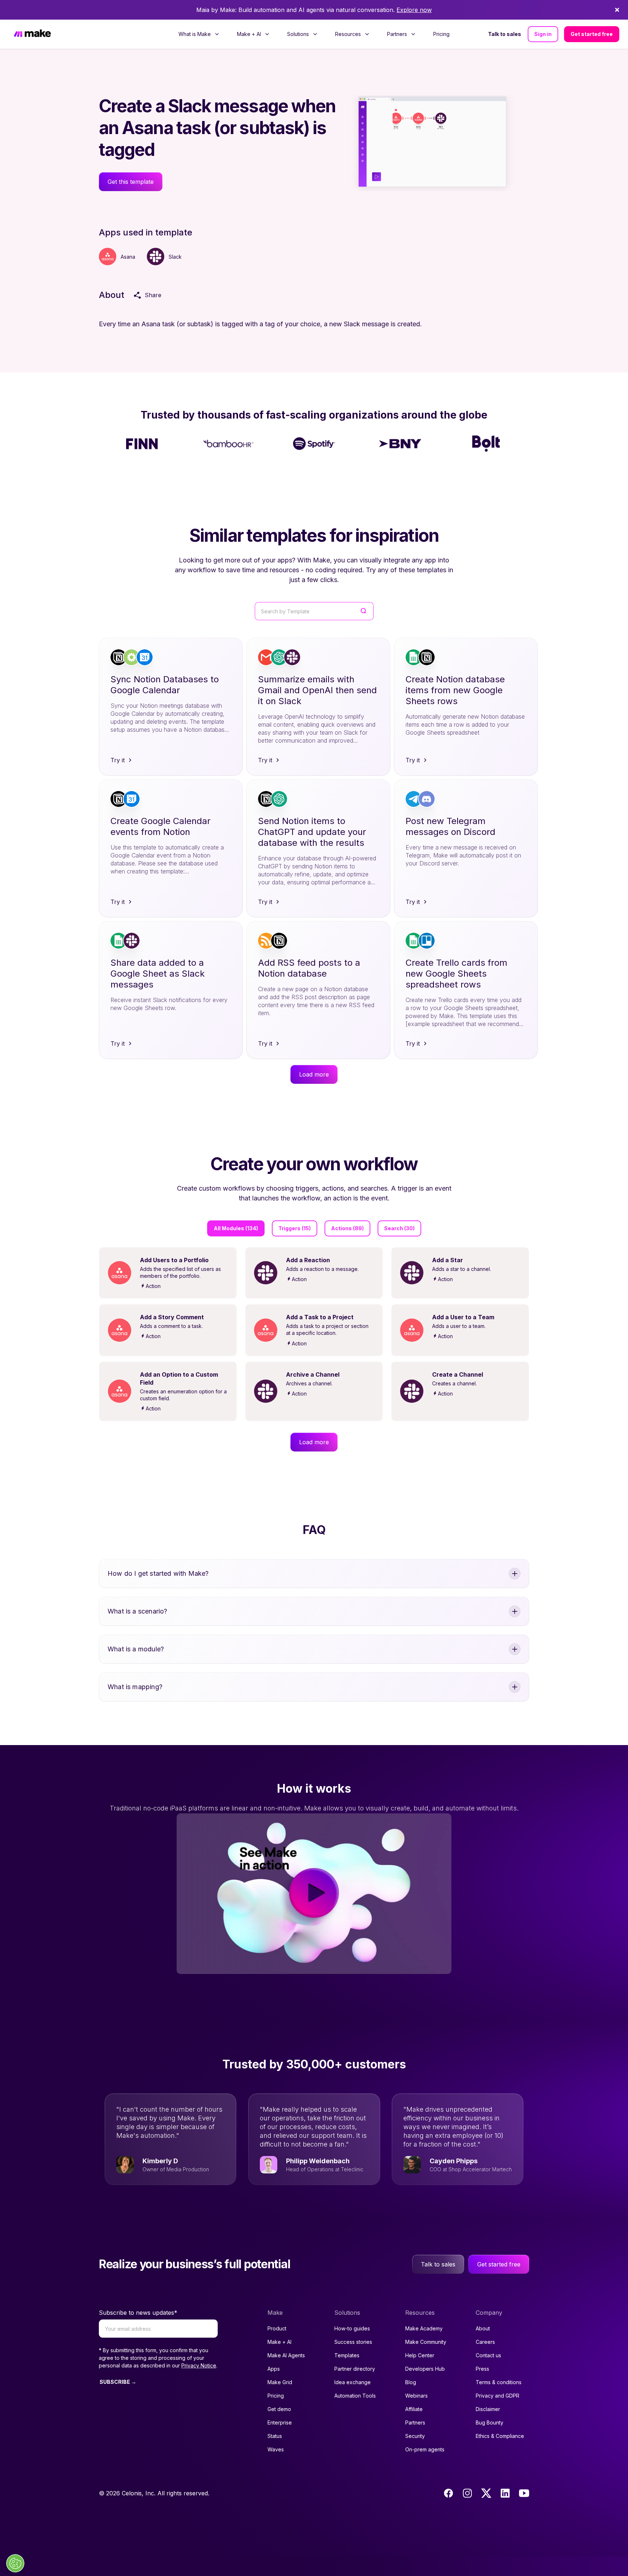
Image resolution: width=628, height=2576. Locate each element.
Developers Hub (425, 2369)
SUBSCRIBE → (118, 2382)
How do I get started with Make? (158, 1573)
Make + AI (279, 2342)
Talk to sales (505, 34)
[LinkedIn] (505, 2493)
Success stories (353, 2342)
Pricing (441, 34)
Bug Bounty (490, 2422)
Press (482, 2369)
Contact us (488, 2355)
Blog (411, 2382)
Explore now (414, 10)
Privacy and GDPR (498, 2396)
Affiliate (414, 2409)
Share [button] (153, 295)
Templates (347, 2355)
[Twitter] (486, 2493)
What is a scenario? (137, 1611)
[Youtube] (524, 2493)
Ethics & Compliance (500, 2436)
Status (275, 2436)
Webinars (416, 2396)
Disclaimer (488, 2409)
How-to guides (352, 2328)
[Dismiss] (617, 10)
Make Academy (424, 2328)
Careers (485, 2342)
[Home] (32, 34)
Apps (274, 2369)
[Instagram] (467, 2493)
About (483, 2328)
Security (415, 2436)
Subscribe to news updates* (138, 2313)
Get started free (592, 34)
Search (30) (399, 1228)
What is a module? (136, 1649)
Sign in (543, 34)
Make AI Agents (286, 2355)
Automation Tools (355, 2396)
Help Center (420, 2355)
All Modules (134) (236, 1228)
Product (277, 2328)
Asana (128, 257)
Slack (175, 257)
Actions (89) (347, 1228)
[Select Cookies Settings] (15, 2563)
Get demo (279, 2409)
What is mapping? (135, 1687)
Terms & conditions (499, 2382)
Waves (276, 2449)
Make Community (426, 2342)
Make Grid (280, 2382)
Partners (415, 2422)
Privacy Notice (199, 2365)
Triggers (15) (295, 1228)
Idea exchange (353, 2382)
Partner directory (355, 2369)
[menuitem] (199, 34)
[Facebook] (448, 2493)
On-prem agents (425, 2449)
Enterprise (280, 2422)
